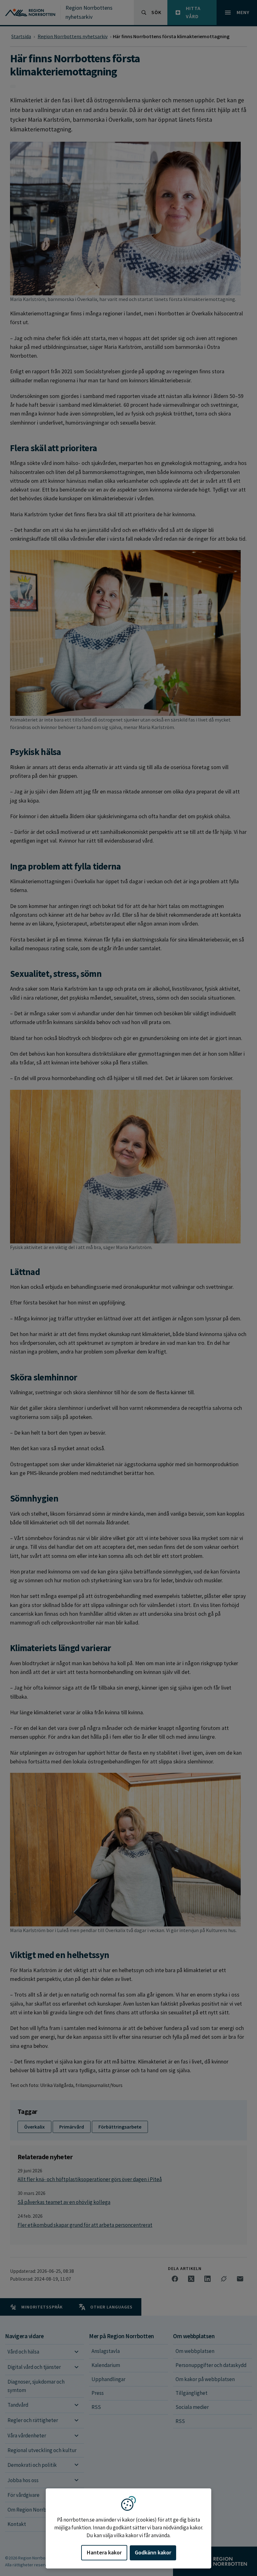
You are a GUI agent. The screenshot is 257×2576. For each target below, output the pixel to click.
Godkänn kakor (153, 2552)
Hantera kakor (104, 2552)
